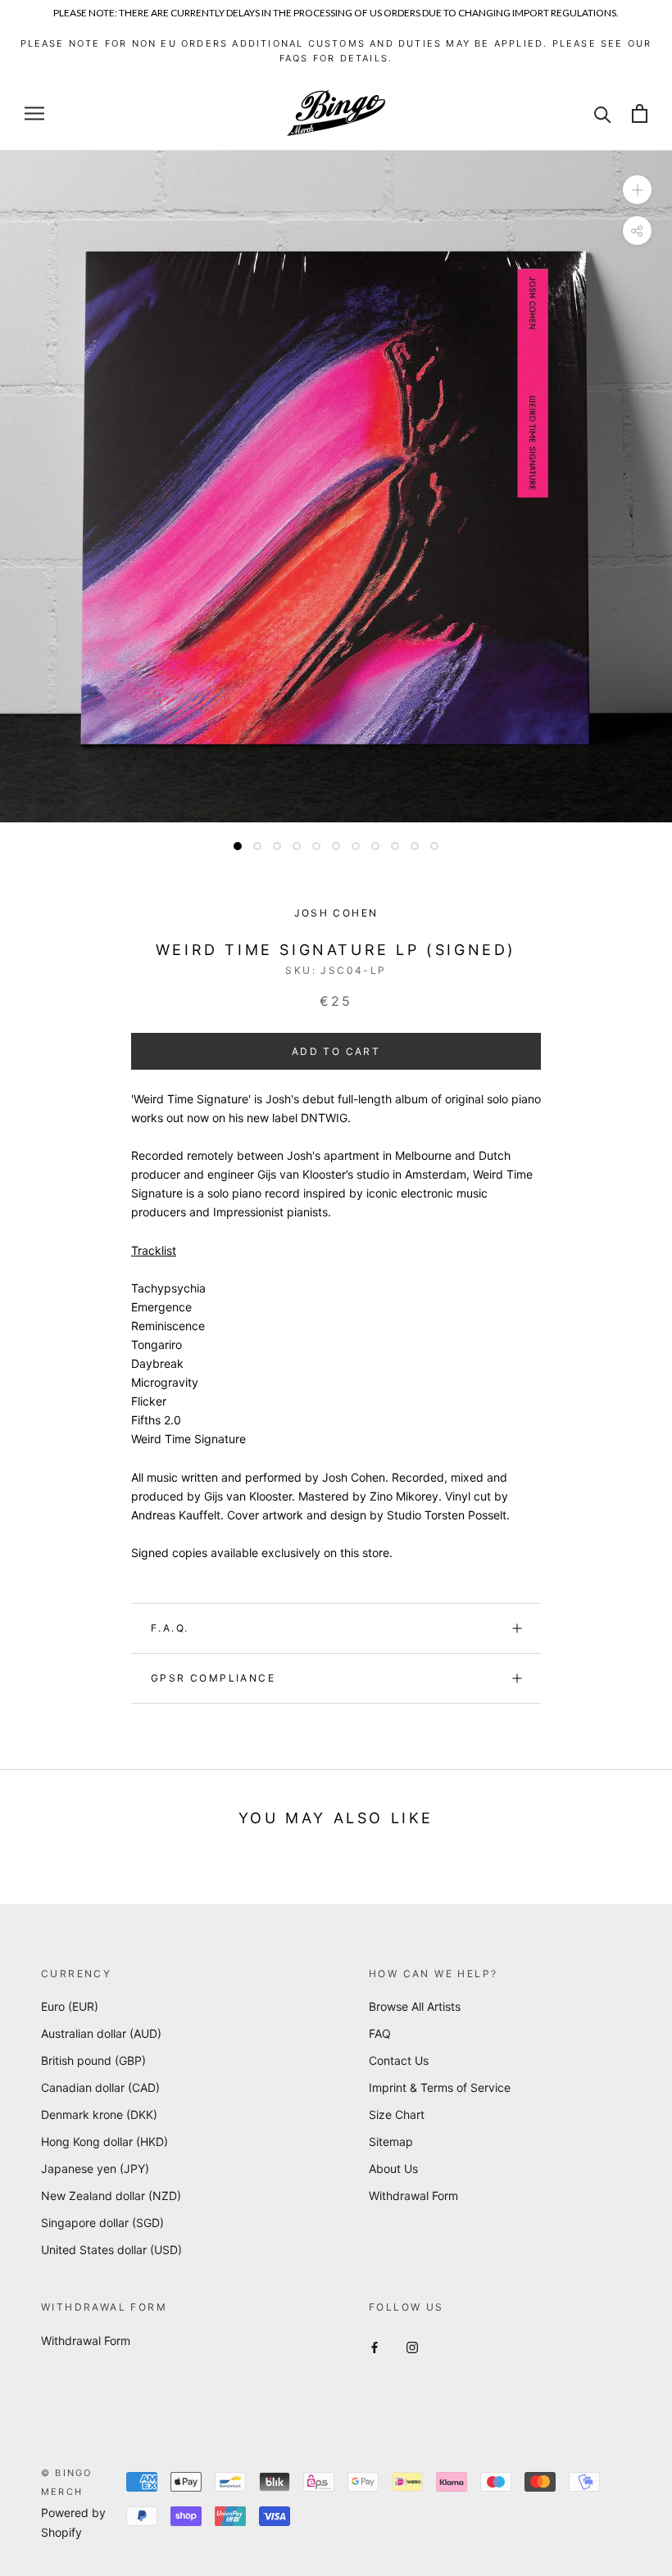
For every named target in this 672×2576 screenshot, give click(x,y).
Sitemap (391, 2141)
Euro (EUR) (70, 2006)
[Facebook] (375, 2346)
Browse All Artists (415, 2006)
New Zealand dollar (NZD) (111, 2196)
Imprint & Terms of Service (440, 2087)
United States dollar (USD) (111, 2250)
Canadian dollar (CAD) (100, 2087)
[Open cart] (640, 113)
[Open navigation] (34, 113)
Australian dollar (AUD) (101, 2033)
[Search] (603, 113)
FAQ (380, 2033)
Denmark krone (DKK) (99, 2114)
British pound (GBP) (93, 2060)
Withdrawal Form (413, 2196)
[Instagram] (412, 2346)
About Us (393, 2169)
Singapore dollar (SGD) (102, 2223)
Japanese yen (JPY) (95, 2169)
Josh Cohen (336, 913)
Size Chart (397, 2114)
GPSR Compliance (213, 1678)
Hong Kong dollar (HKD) (104, 2141)
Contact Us (399, 2060)
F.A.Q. (170, 1628)
